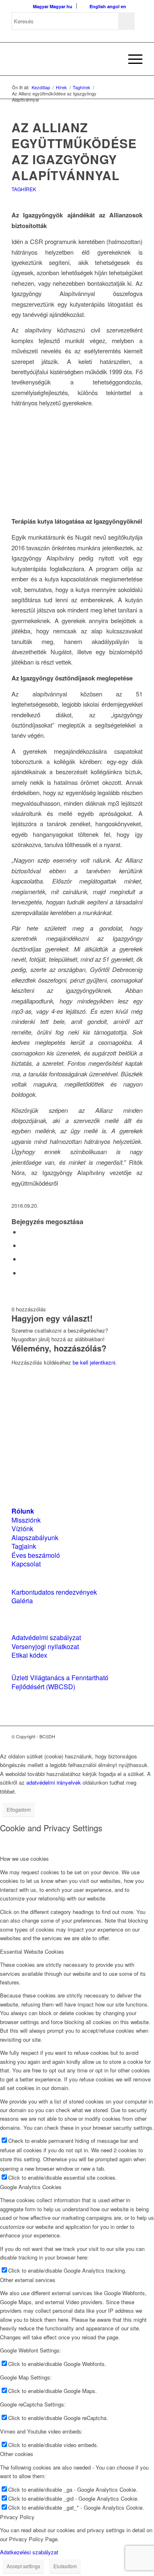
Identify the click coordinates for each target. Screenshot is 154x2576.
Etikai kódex (29, 1655)
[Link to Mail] (136, 1736)
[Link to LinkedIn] (124, 1736)
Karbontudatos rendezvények (54, 1592)
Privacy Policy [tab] (17, 2517)
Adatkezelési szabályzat (29, 2552)
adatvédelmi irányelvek (54, 1782)
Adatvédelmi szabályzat (46, 1637)
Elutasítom (65, 2566)
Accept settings (23, 2566)
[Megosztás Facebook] (23, 1232)
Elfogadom (19, 1809)
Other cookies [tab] (17, 2454)
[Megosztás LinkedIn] (23, 1259)
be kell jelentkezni (94, 1362)
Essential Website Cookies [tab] (32, 1951)
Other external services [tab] (28, 2280)
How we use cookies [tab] (24, 1859)
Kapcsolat (26, 1564)
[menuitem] (112, 59)
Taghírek (24, 189)
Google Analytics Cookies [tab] (31, 2187)
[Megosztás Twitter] (23, 1245)
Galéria (22, 1601)
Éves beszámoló (36, 1555)
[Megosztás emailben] (23, 1273)
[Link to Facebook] (112, 1736)
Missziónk (26, 1520)
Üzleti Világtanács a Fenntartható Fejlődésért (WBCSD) (60, 1682)
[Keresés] (112, 59)
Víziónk (22, 1529)
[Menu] (131, 59)
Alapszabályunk (35, 1538)
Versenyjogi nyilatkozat (45, 1646)
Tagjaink (24, 1546)
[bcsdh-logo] (64, 59)
